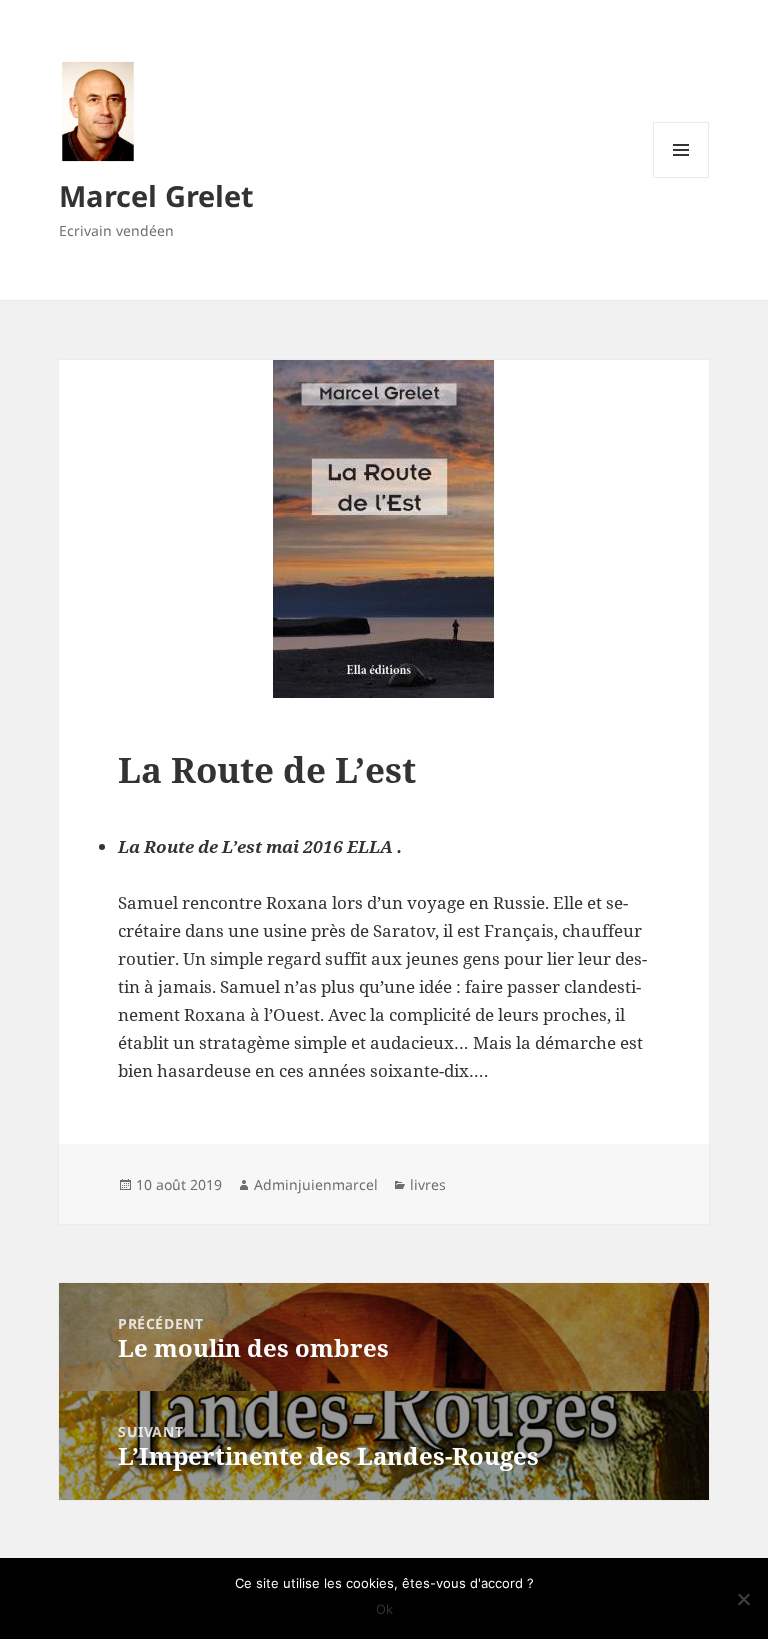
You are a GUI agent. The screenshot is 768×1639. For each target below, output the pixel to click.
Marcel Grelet (156, 195)
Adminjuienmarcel (316, 1184)
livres (428, 1184)
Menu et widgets (681, 177)
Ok (384, 1609)
